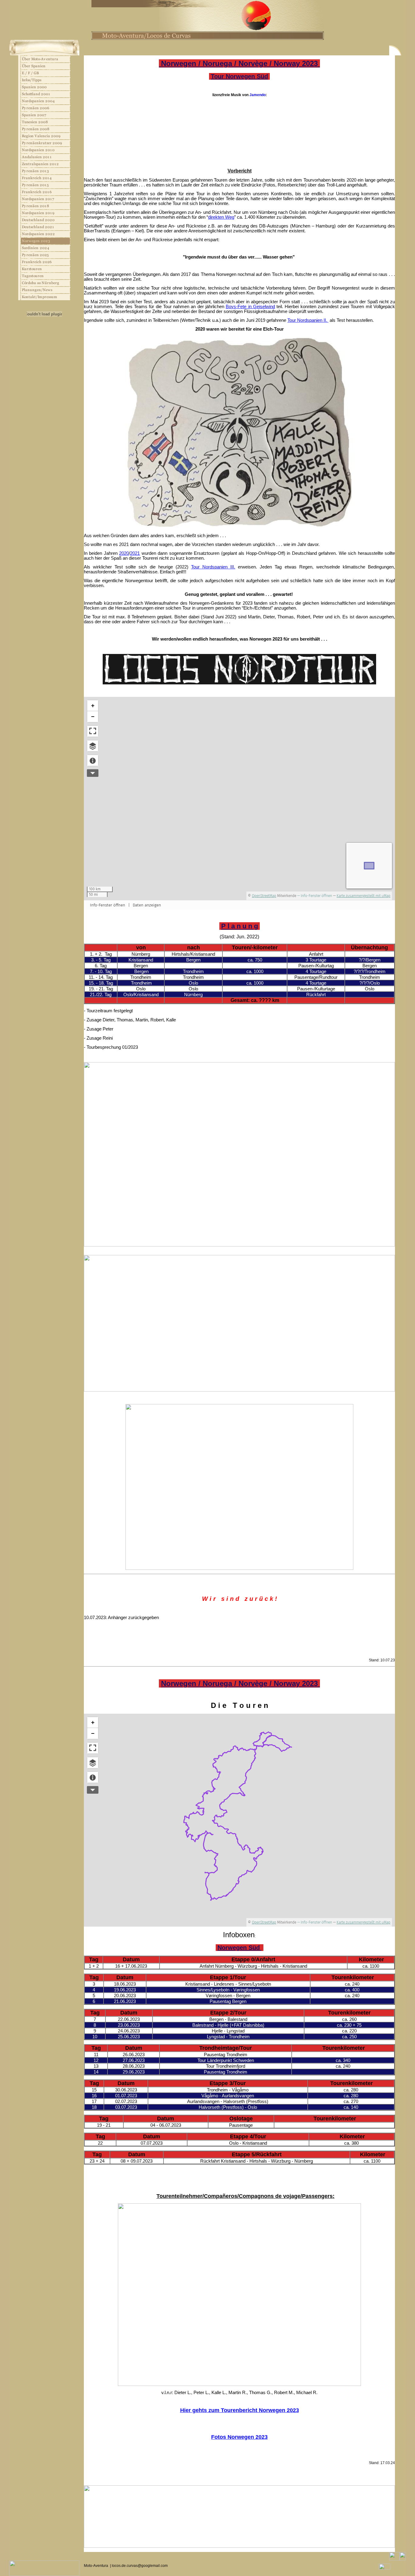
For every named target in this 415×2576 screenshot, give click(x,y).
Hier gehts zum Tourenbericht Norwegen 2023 (240, 2410)
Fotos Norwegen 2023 (239, 2437)
